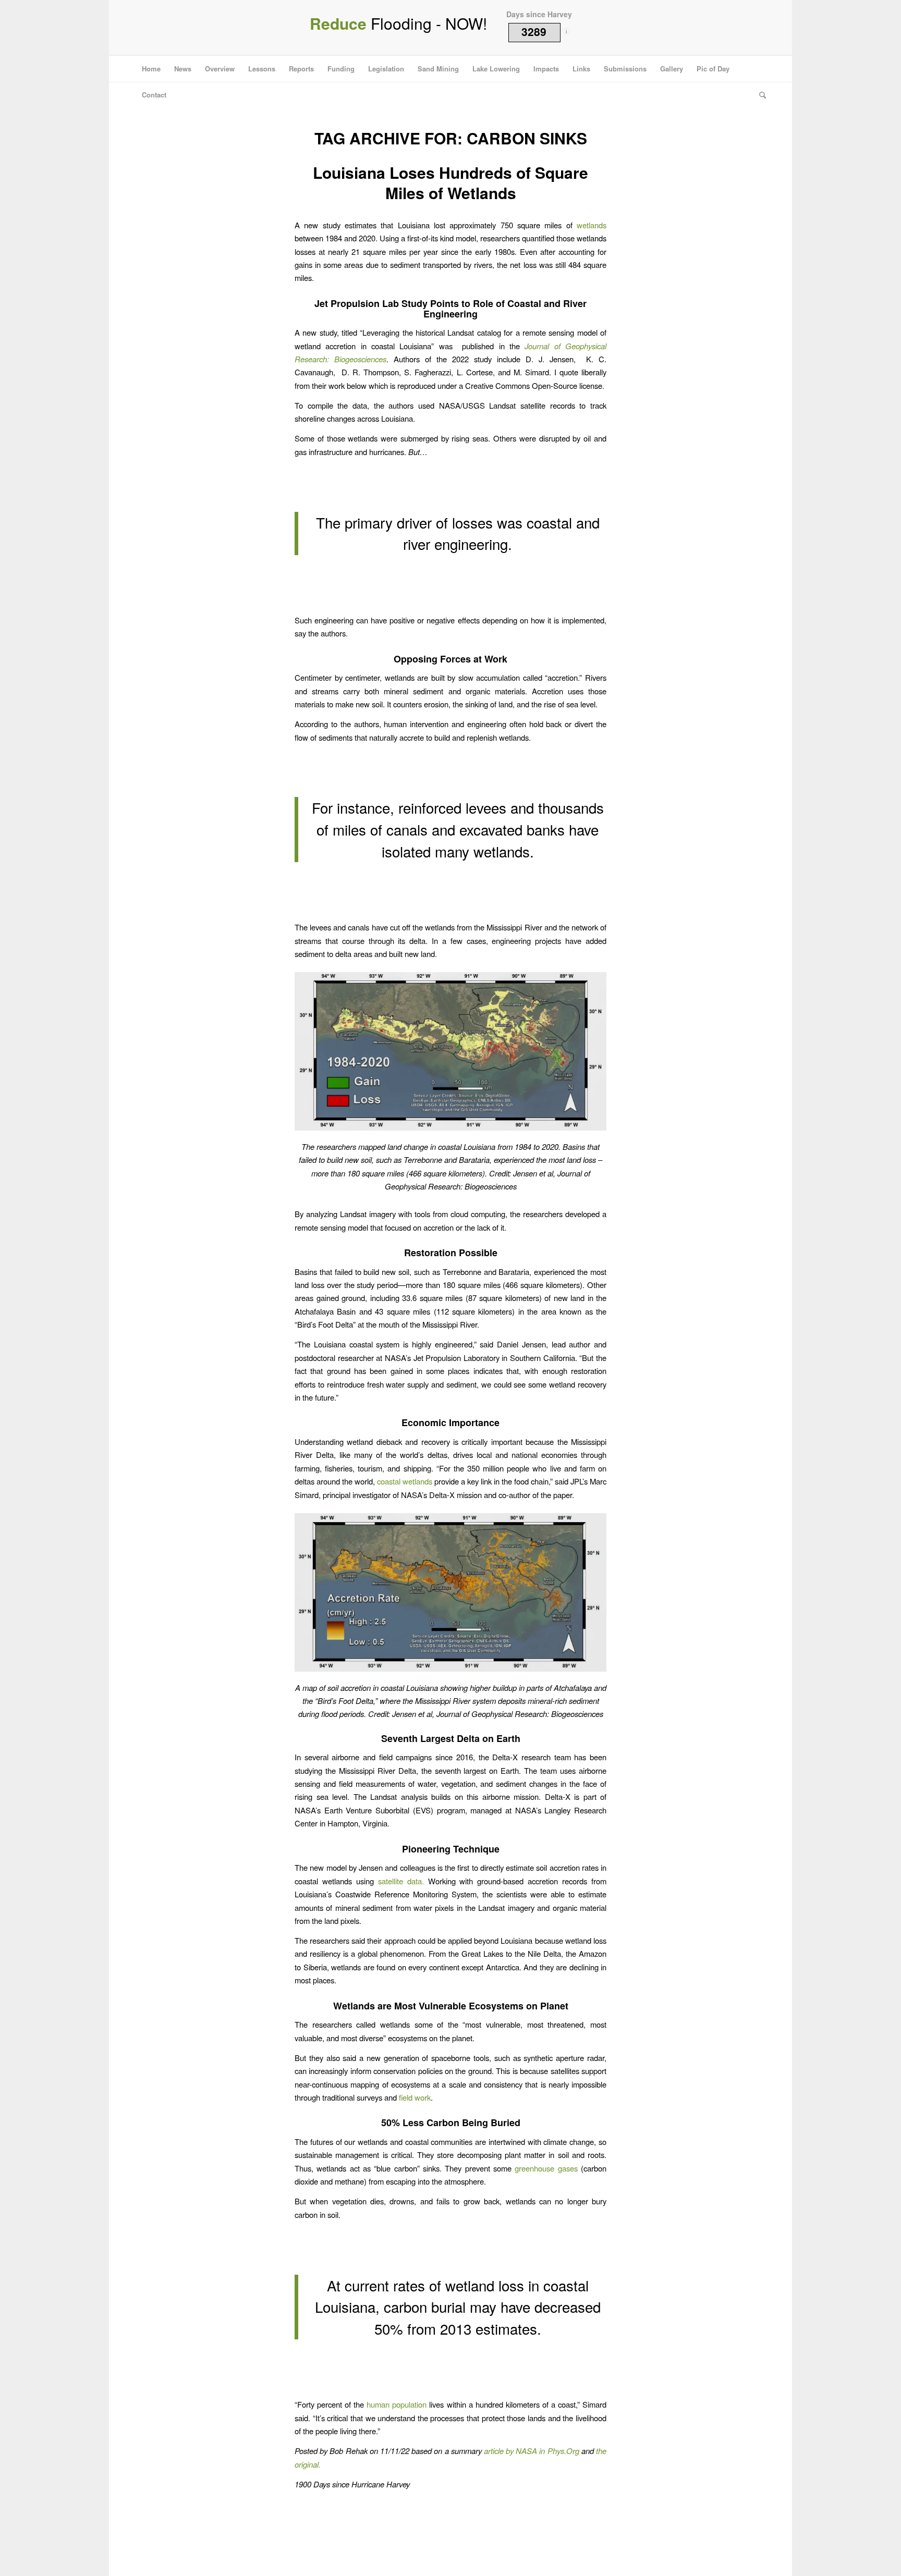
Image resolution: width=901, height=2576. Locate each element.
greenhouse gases (546, 2168)
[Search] (759, 95)
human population (397, 2404)
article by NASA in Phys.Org (532, 2451)
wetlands (592, 225)
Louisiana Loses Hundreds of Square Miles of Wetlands (451, 182)
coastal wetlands (405, 1481)
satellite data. (401, 1881)
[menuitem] (151, 69)
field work (415, 2097)
